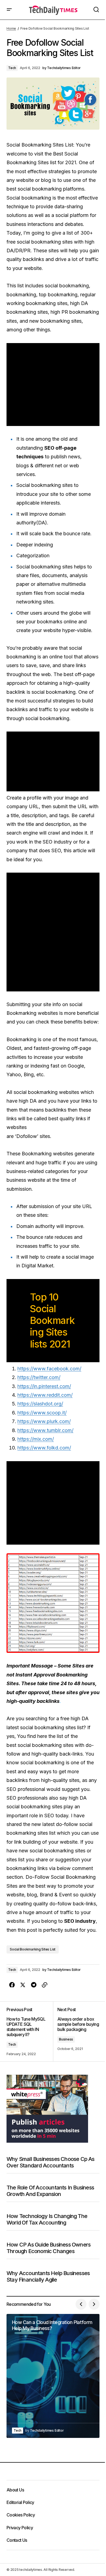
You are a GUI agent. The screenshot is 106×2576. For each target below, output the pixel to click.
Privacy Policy (20, 2528)
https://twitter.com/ (39, 1377)
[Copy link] (45, 1985)
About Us (15, 2490)
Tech (12, 68)
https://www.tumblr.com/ (45, 1430)
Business (66, 2039)
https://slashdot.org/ (40, 1404)
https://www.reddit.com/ (45, 1395)
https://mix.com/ (36, 1439)
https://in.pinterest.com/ (44, 1386)
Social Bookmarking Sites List (33, 1949)
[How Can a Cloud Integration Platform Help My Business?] (53, 2376)
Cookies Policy (21, 2515)
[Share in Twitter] (23, 1985)
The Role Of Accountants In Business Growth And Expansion (50, 2191)
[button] (9, 10)
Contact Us (17, 2540)
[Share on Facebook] (12, 1985)
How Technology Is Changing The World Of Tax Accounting (47, 2219)
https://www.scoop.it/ (42, 1413)
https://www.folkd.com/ (44, 1448)
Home (11, 28)
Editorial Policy (20, 2502)
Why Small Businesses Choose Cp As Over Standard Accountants (51, 2162)
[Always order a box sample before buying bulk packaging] (76, 2032)
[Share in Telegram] (34, 1985)
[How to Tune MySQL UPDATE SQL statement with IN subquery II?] (30, 2032)
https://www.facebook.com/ (49, 1369)
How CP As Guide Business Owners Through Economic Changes (49, 2248)
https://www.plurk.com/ (44, 1421)
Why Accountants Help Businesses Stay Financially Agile (48, 2276)
